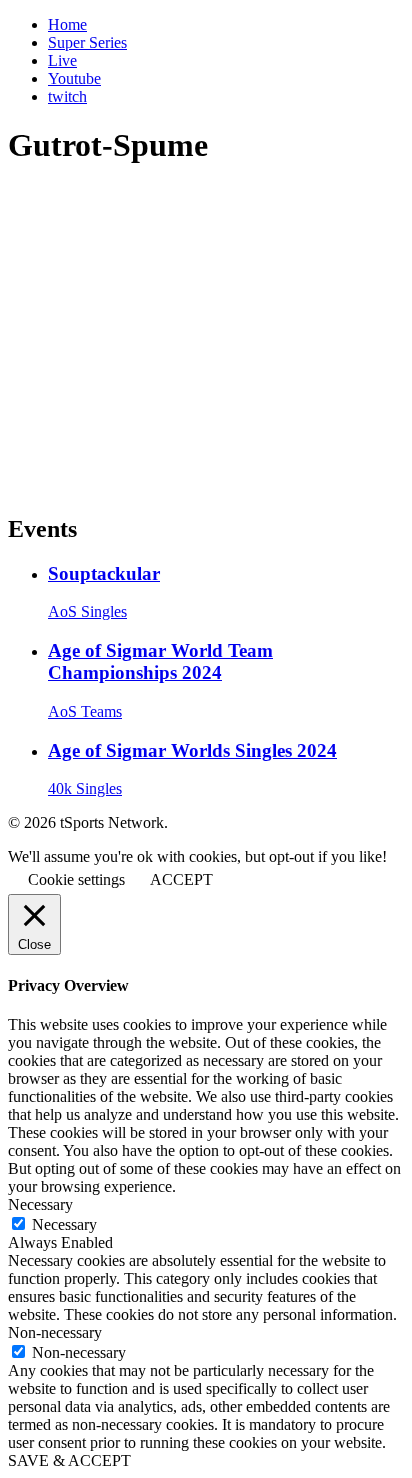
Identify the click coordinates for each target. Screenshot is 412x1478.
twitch (67, 96)
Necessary (64, 1224)
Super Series (87, 42)
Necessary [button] (40, 1204)
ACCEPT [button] (181, 879)
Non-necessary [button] (55, 1332)
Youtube (74, 78)
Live (62, 60)
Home (67, 24)
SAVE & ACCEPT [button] (69, 1460)
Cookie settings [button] (76, 879)
